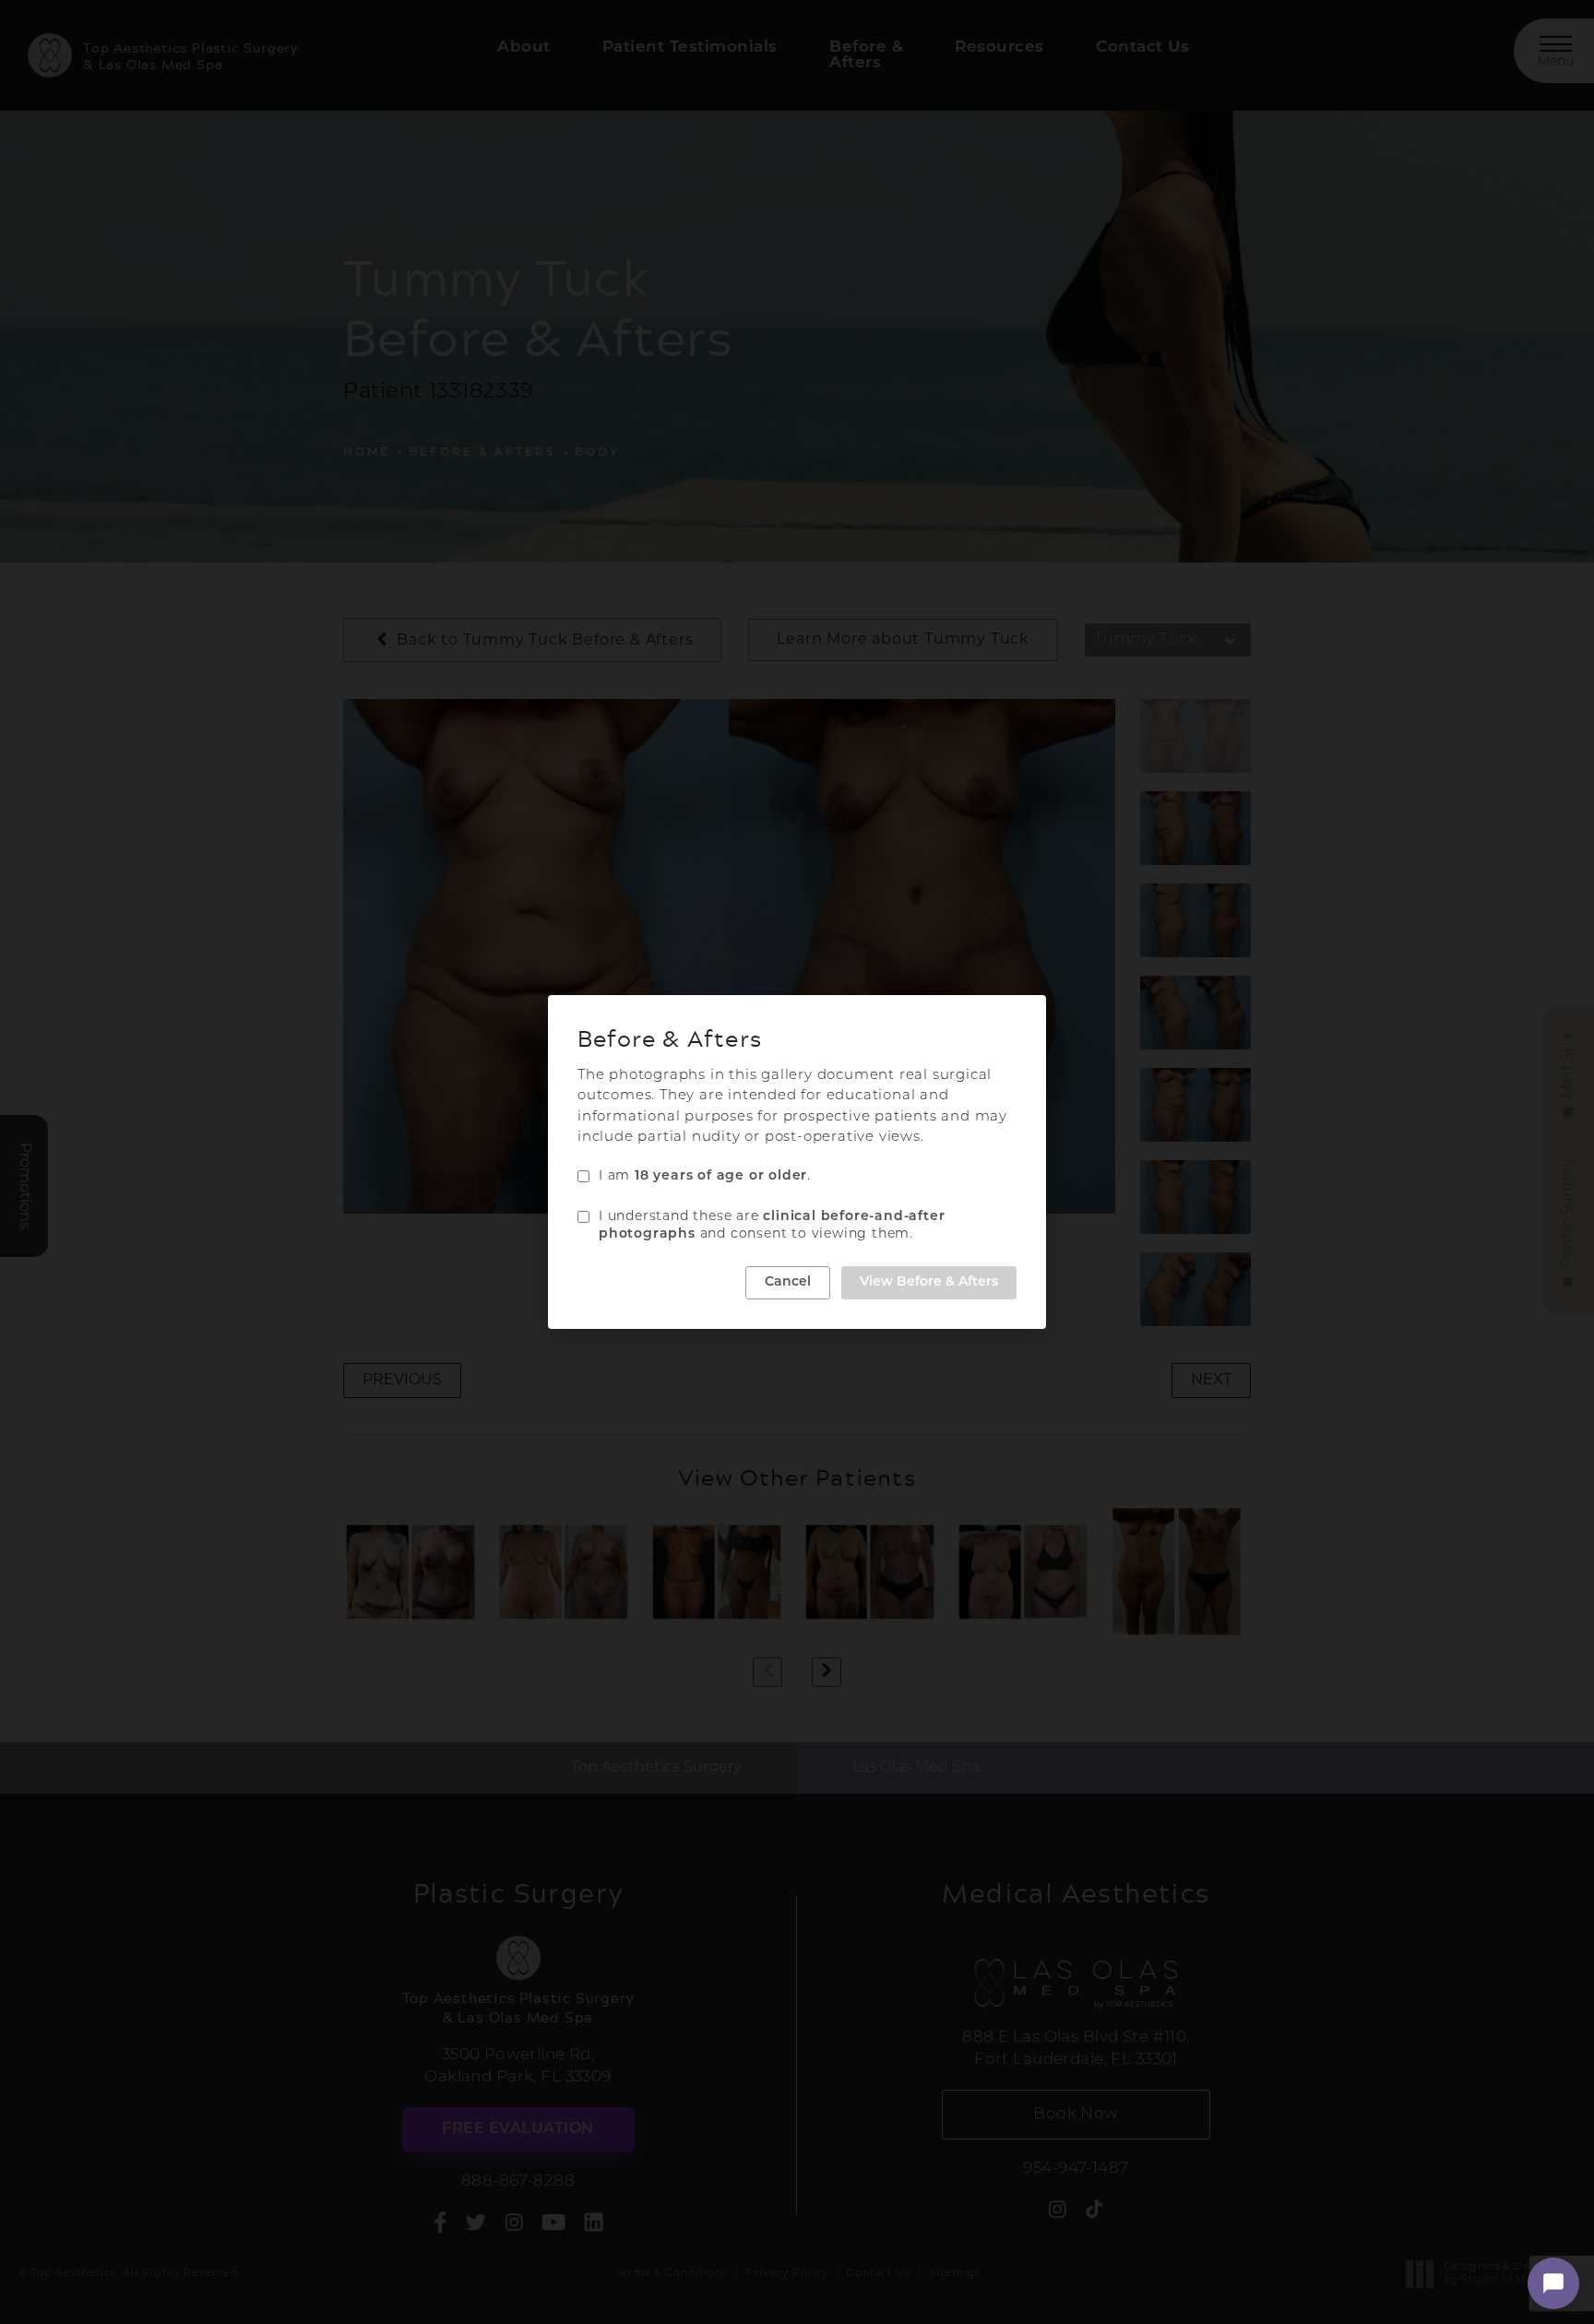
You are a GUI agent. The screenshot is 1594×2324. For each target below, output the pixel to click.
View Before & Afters (929, 1282)
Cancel (788, 1282)
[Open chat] (1553, 2283)
